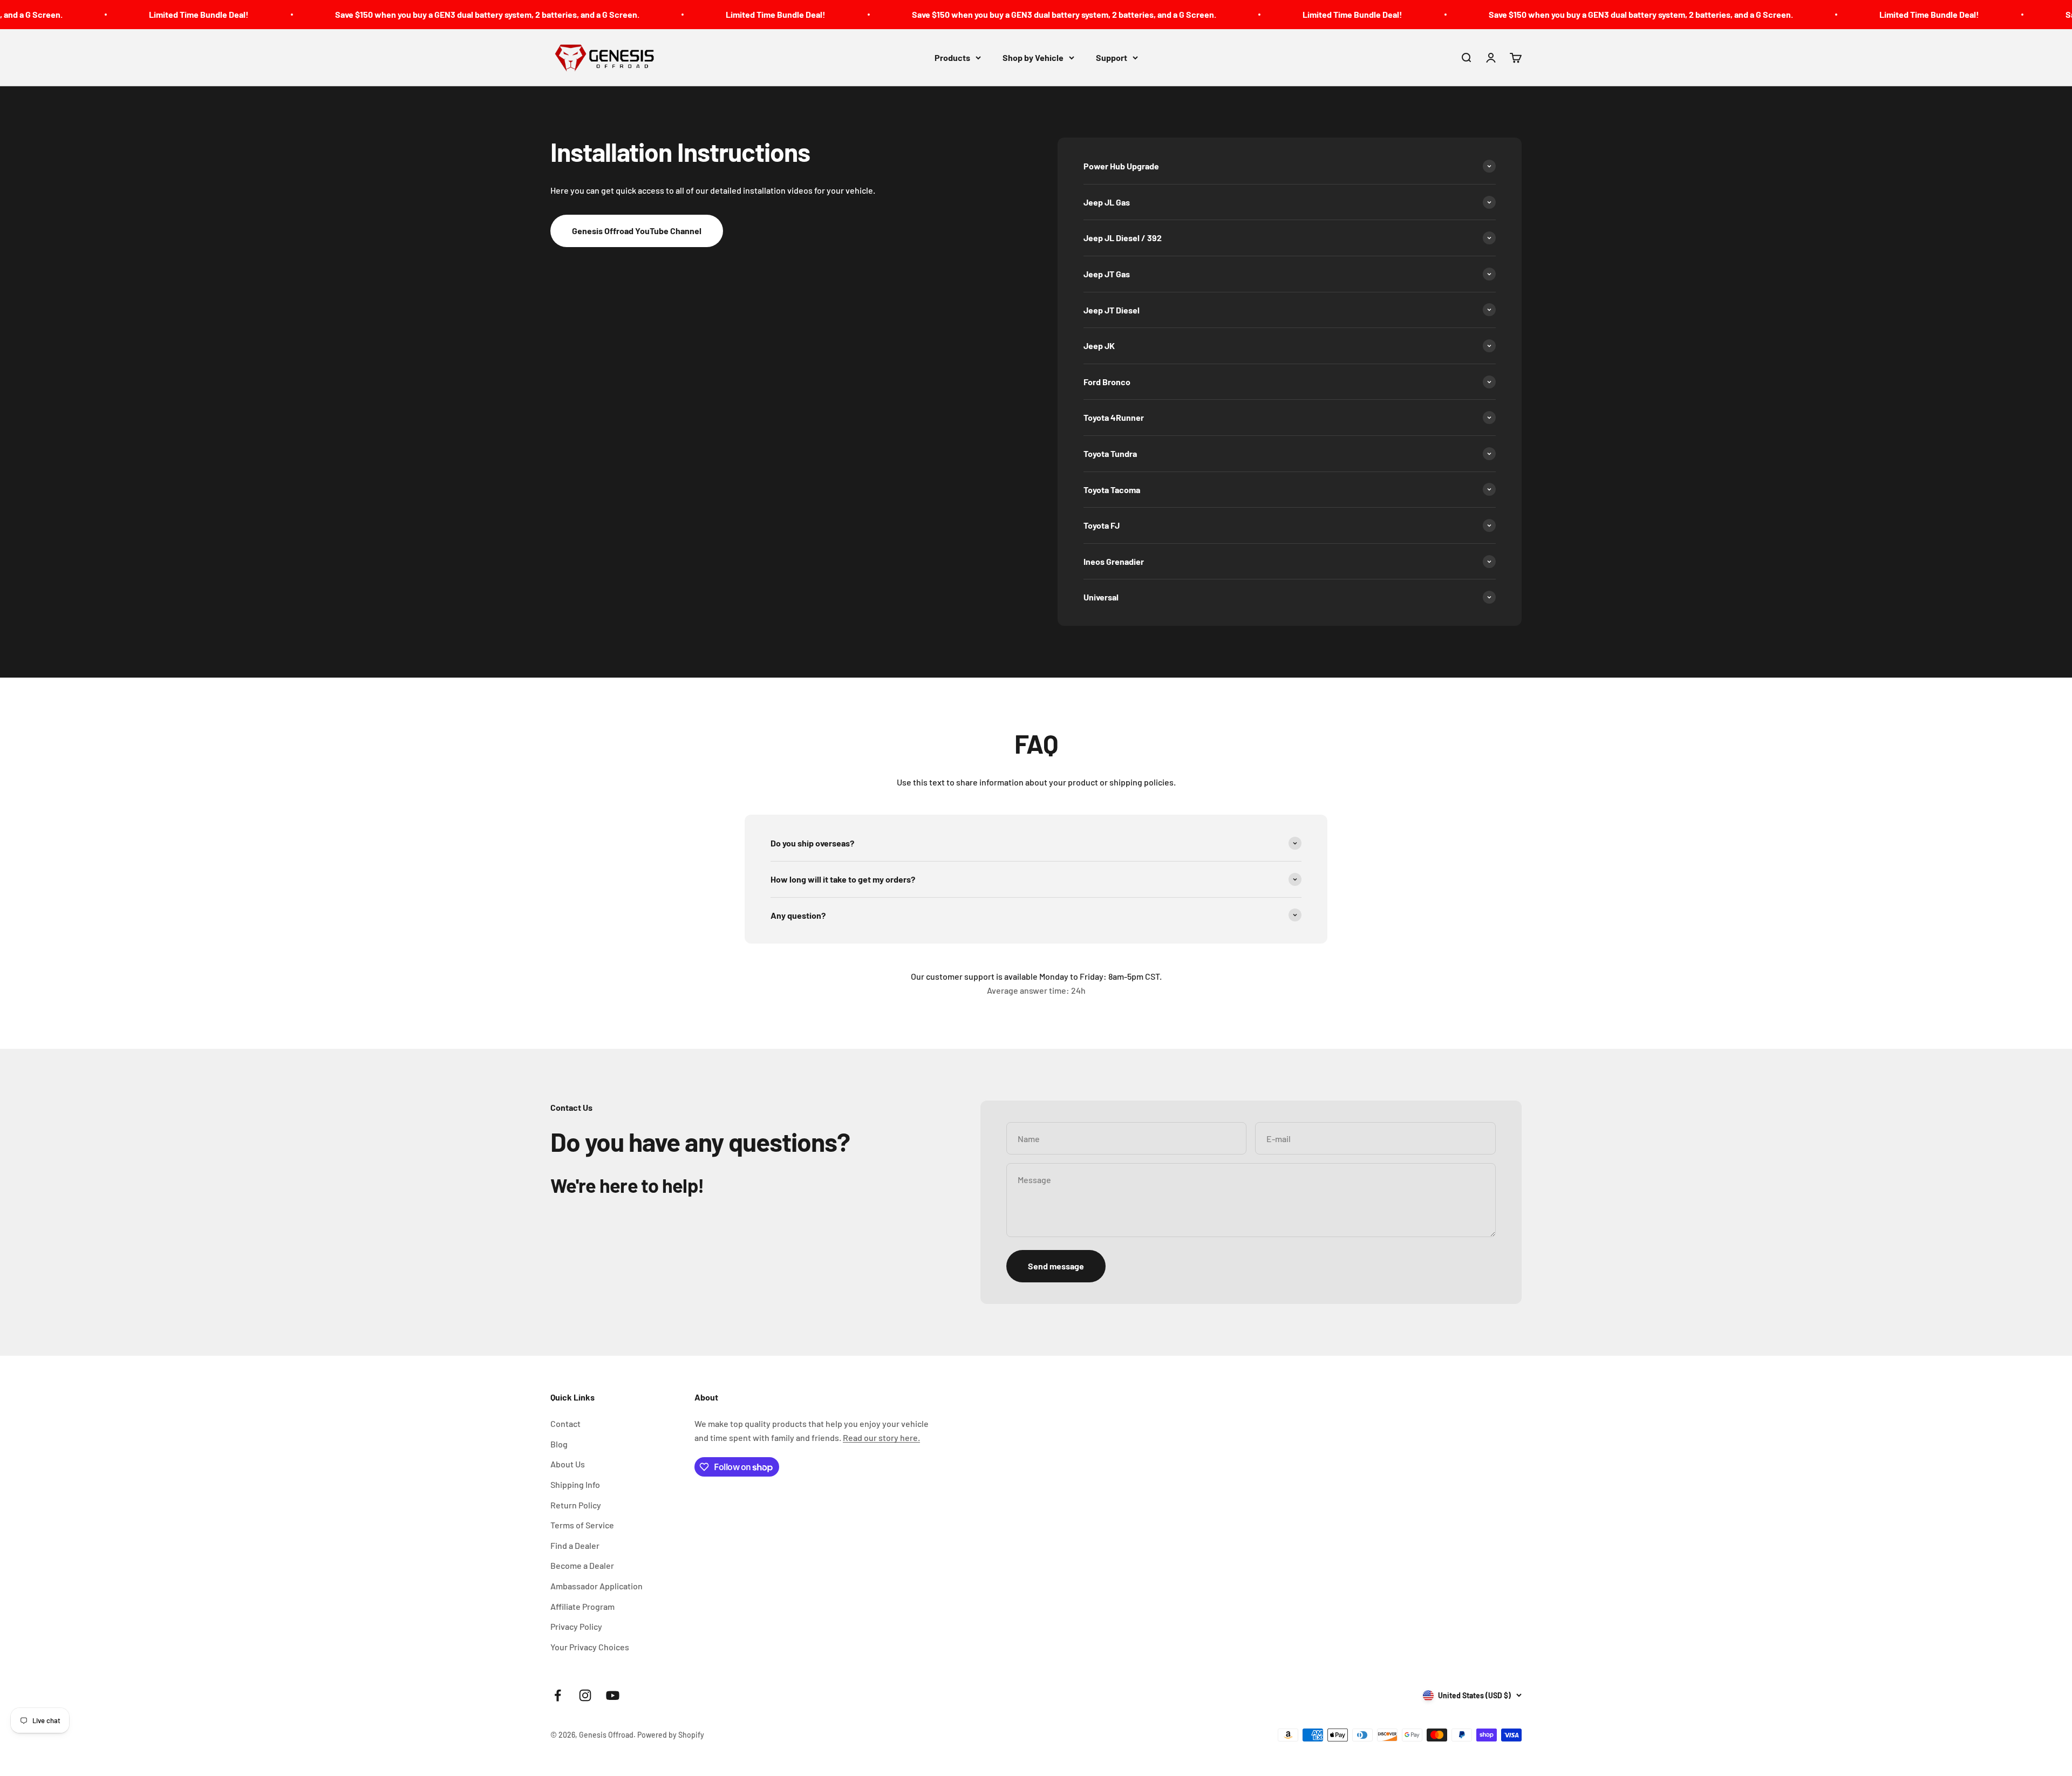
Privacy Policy (576, 1626)
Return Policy (576, 1505)
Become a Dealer (582, 1565)
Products (952, 57)
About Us (568, 1464)
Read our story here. (881, 1437)
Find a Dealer (575, 1545)
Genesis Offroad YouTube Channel (637, 231)
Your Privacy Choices (590, 1647)
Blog (559, 1444)
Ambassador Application (597, 1586)
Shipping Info (575, 1484)
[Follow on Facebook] (558, 1695)
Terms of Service (582, 1525)
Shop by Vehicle (1033, 57)
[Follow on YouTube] (613, 1695)
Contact (565, 1423)
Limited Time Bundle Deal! (77, 14)
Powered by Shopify (671, 1735)
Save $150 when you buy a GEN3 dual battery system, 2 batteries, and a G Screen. (365, 14)
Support (1112, 57)
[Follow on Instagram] (585, 1695)
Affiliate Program (582, 1606)
